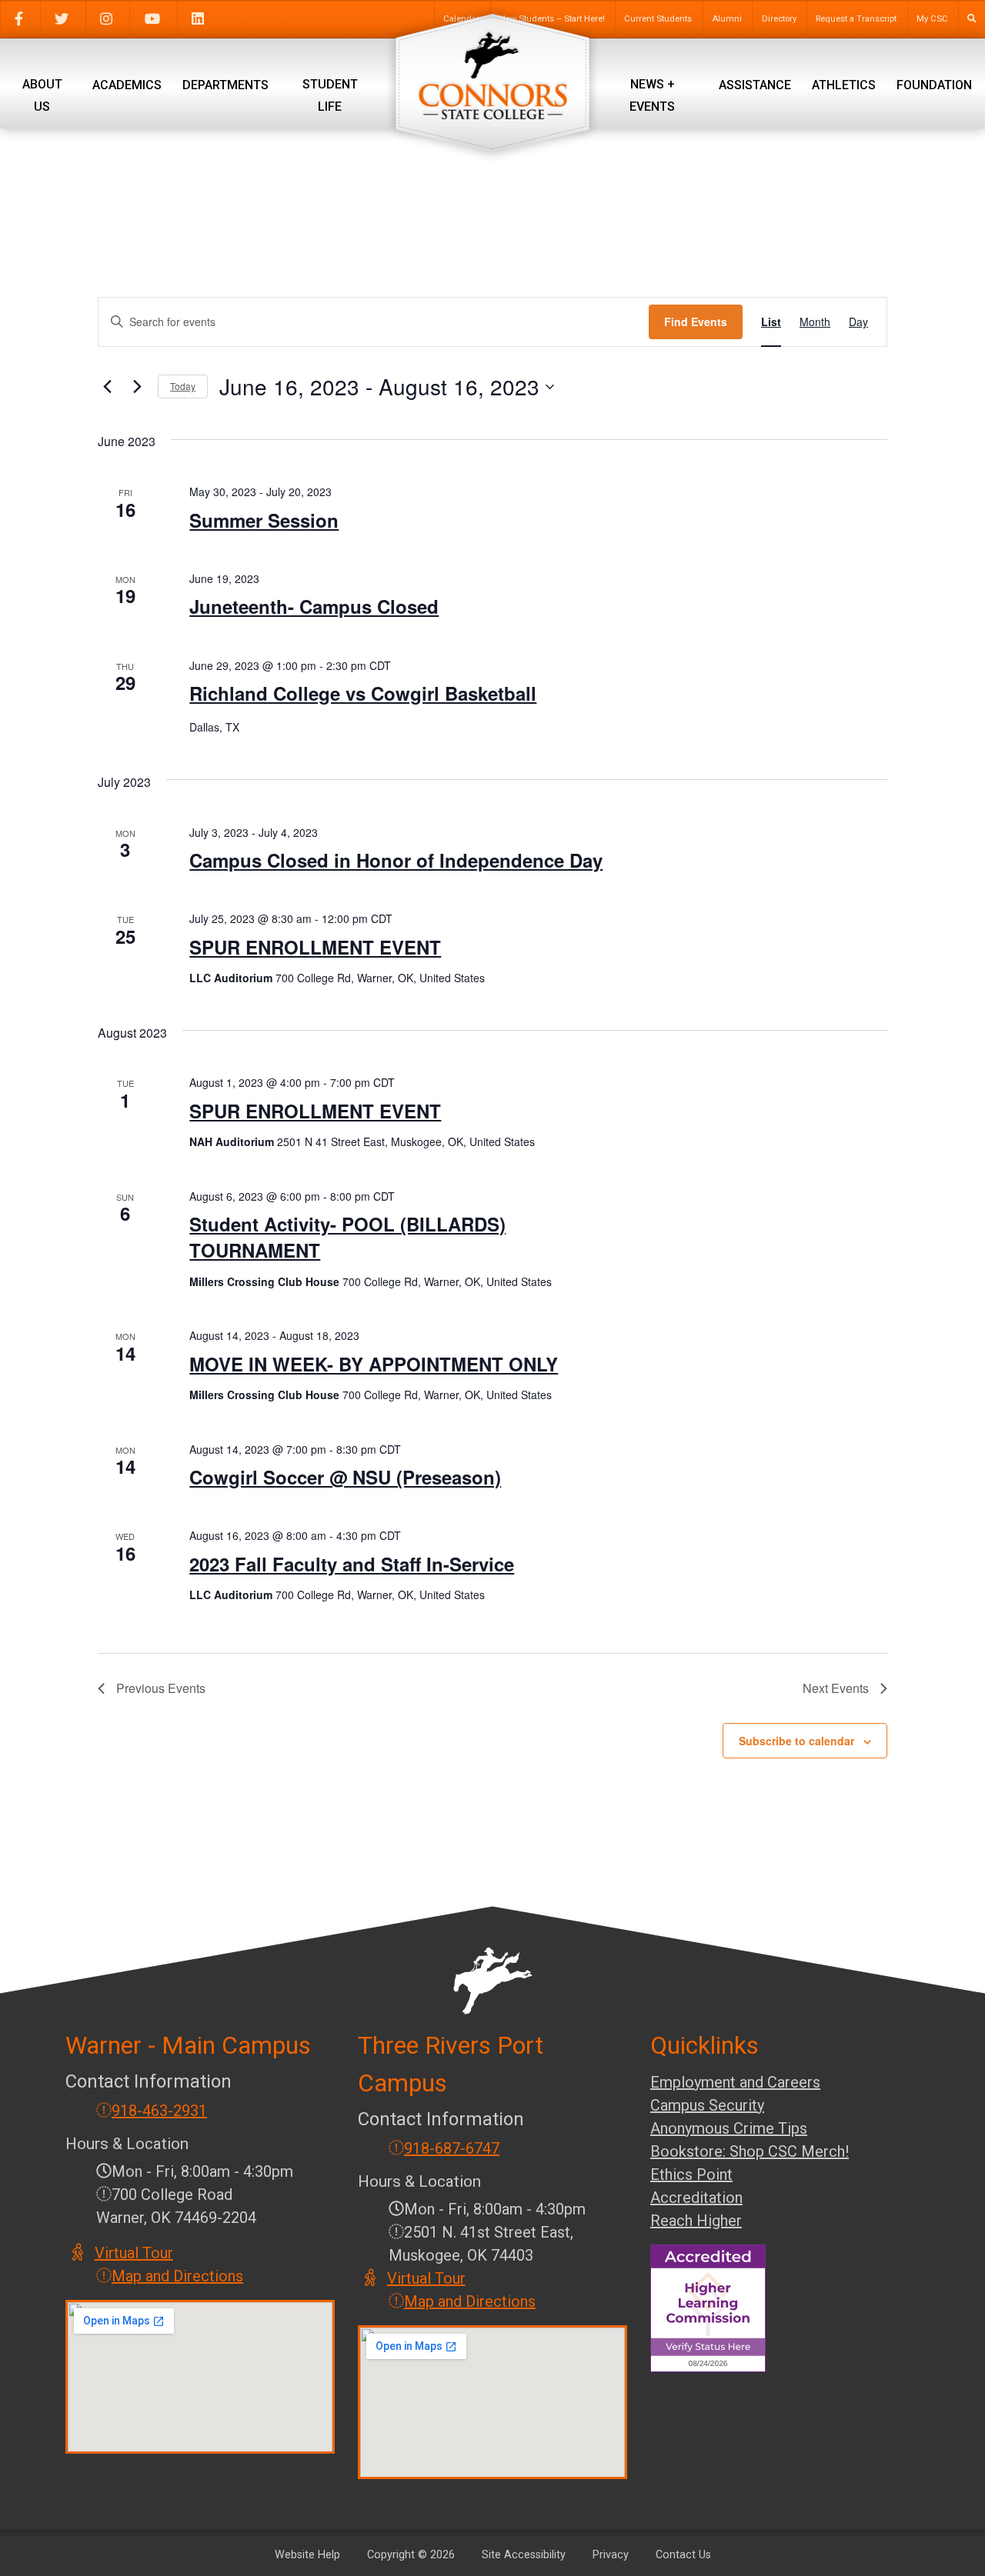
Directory (779, 19)
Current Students (658, 19)
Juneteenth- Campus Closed (314, 606)
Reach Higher (696, 2221)
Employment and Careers (735, 2082)
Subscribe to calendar (796, 1741)
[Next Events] (137, 387)
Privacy (611, 2555)
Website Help (307, 2555)
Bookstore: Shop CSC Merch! (750, 2151)
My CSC (932, 19)
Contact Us (683, 2555)
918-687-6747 (452, 2148)
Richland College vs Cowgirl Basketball (363, 693)
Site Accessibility (524, 2555)
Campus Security (707, 2105)
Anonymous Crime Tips (729, 2128)
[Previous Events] (107, 387)
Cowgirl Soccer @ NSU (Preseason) (345, 1477)
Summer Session (264, 520)
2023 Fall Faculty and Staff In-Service (352, 1564)
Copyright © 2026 (411, 2555)
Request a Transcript (856, 19)
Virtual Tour (135, 2253)
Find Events (696, 322)
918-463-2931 (159, 2111)
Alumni (727, 19)
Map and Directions (177, 2276)
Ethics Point (691, 2174)
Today (183, 386)
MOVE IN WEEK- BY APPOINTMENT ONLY (374, 1364)
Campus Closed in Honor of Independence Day (396, 860)
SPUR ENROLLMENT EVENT (315, 947)
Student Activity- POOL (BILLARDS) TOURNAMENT (347, 1237)
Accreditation (696, 2198)
